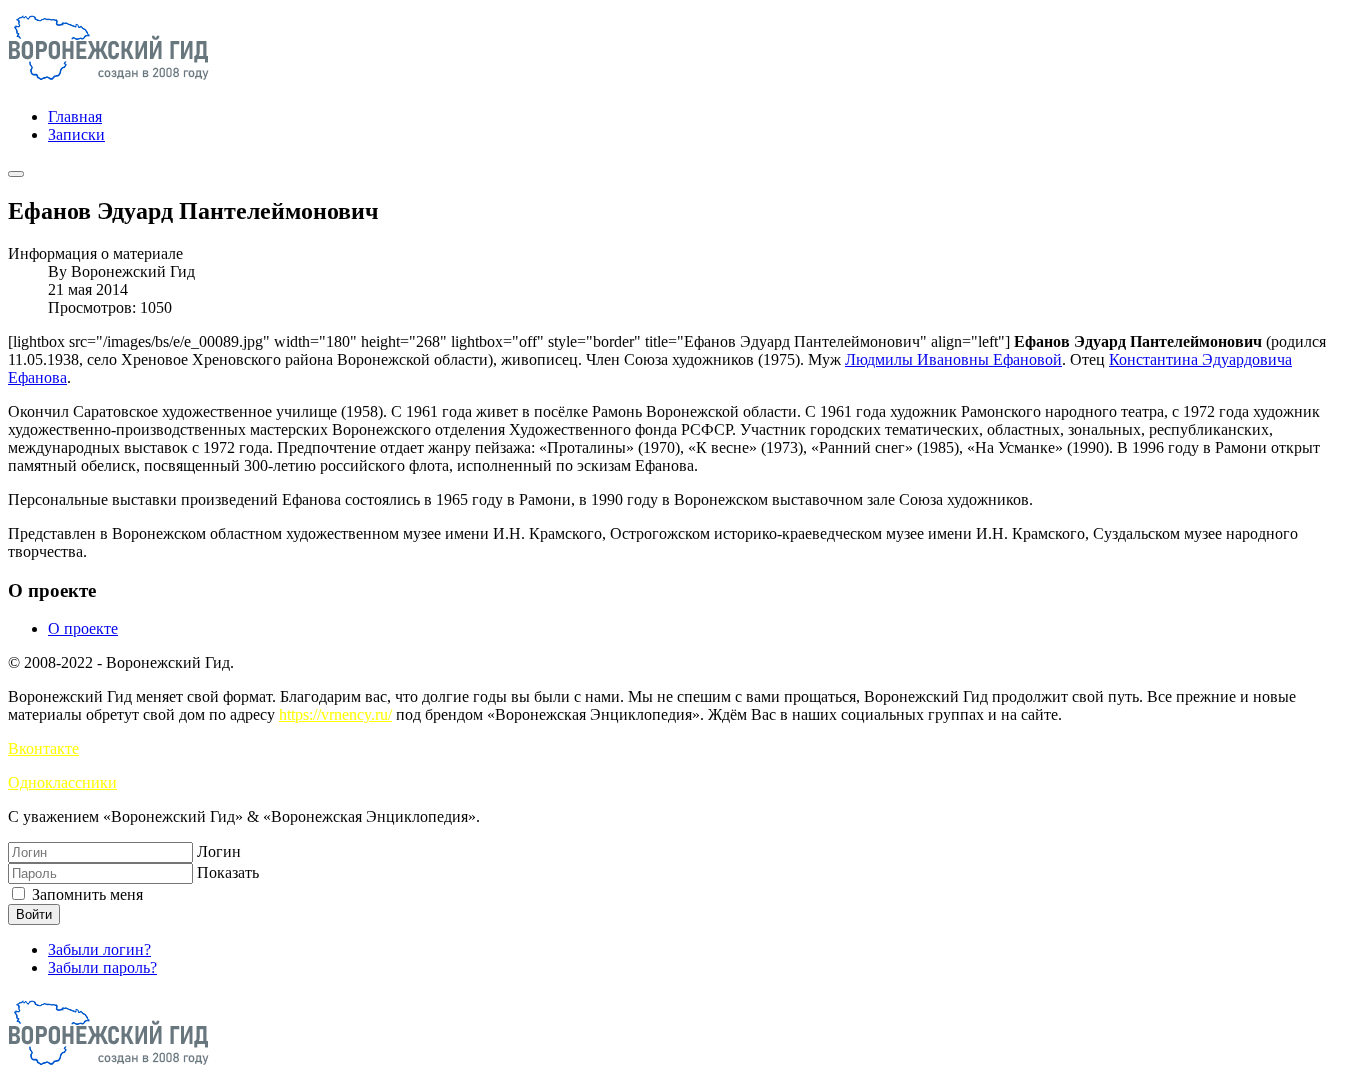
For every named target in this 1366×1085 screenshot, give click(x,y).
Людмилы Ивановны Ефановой (953, 359)
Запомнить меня (85, 894)
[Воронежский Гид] (108, 82)
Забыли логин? (99, 949)
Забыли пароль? (102, 967)
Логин (219, 851)
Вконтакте (43, 748)
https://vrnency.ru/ (335, 714)
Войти (34, 914)
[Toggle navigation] (16, 174)
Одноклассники (62, 782)
